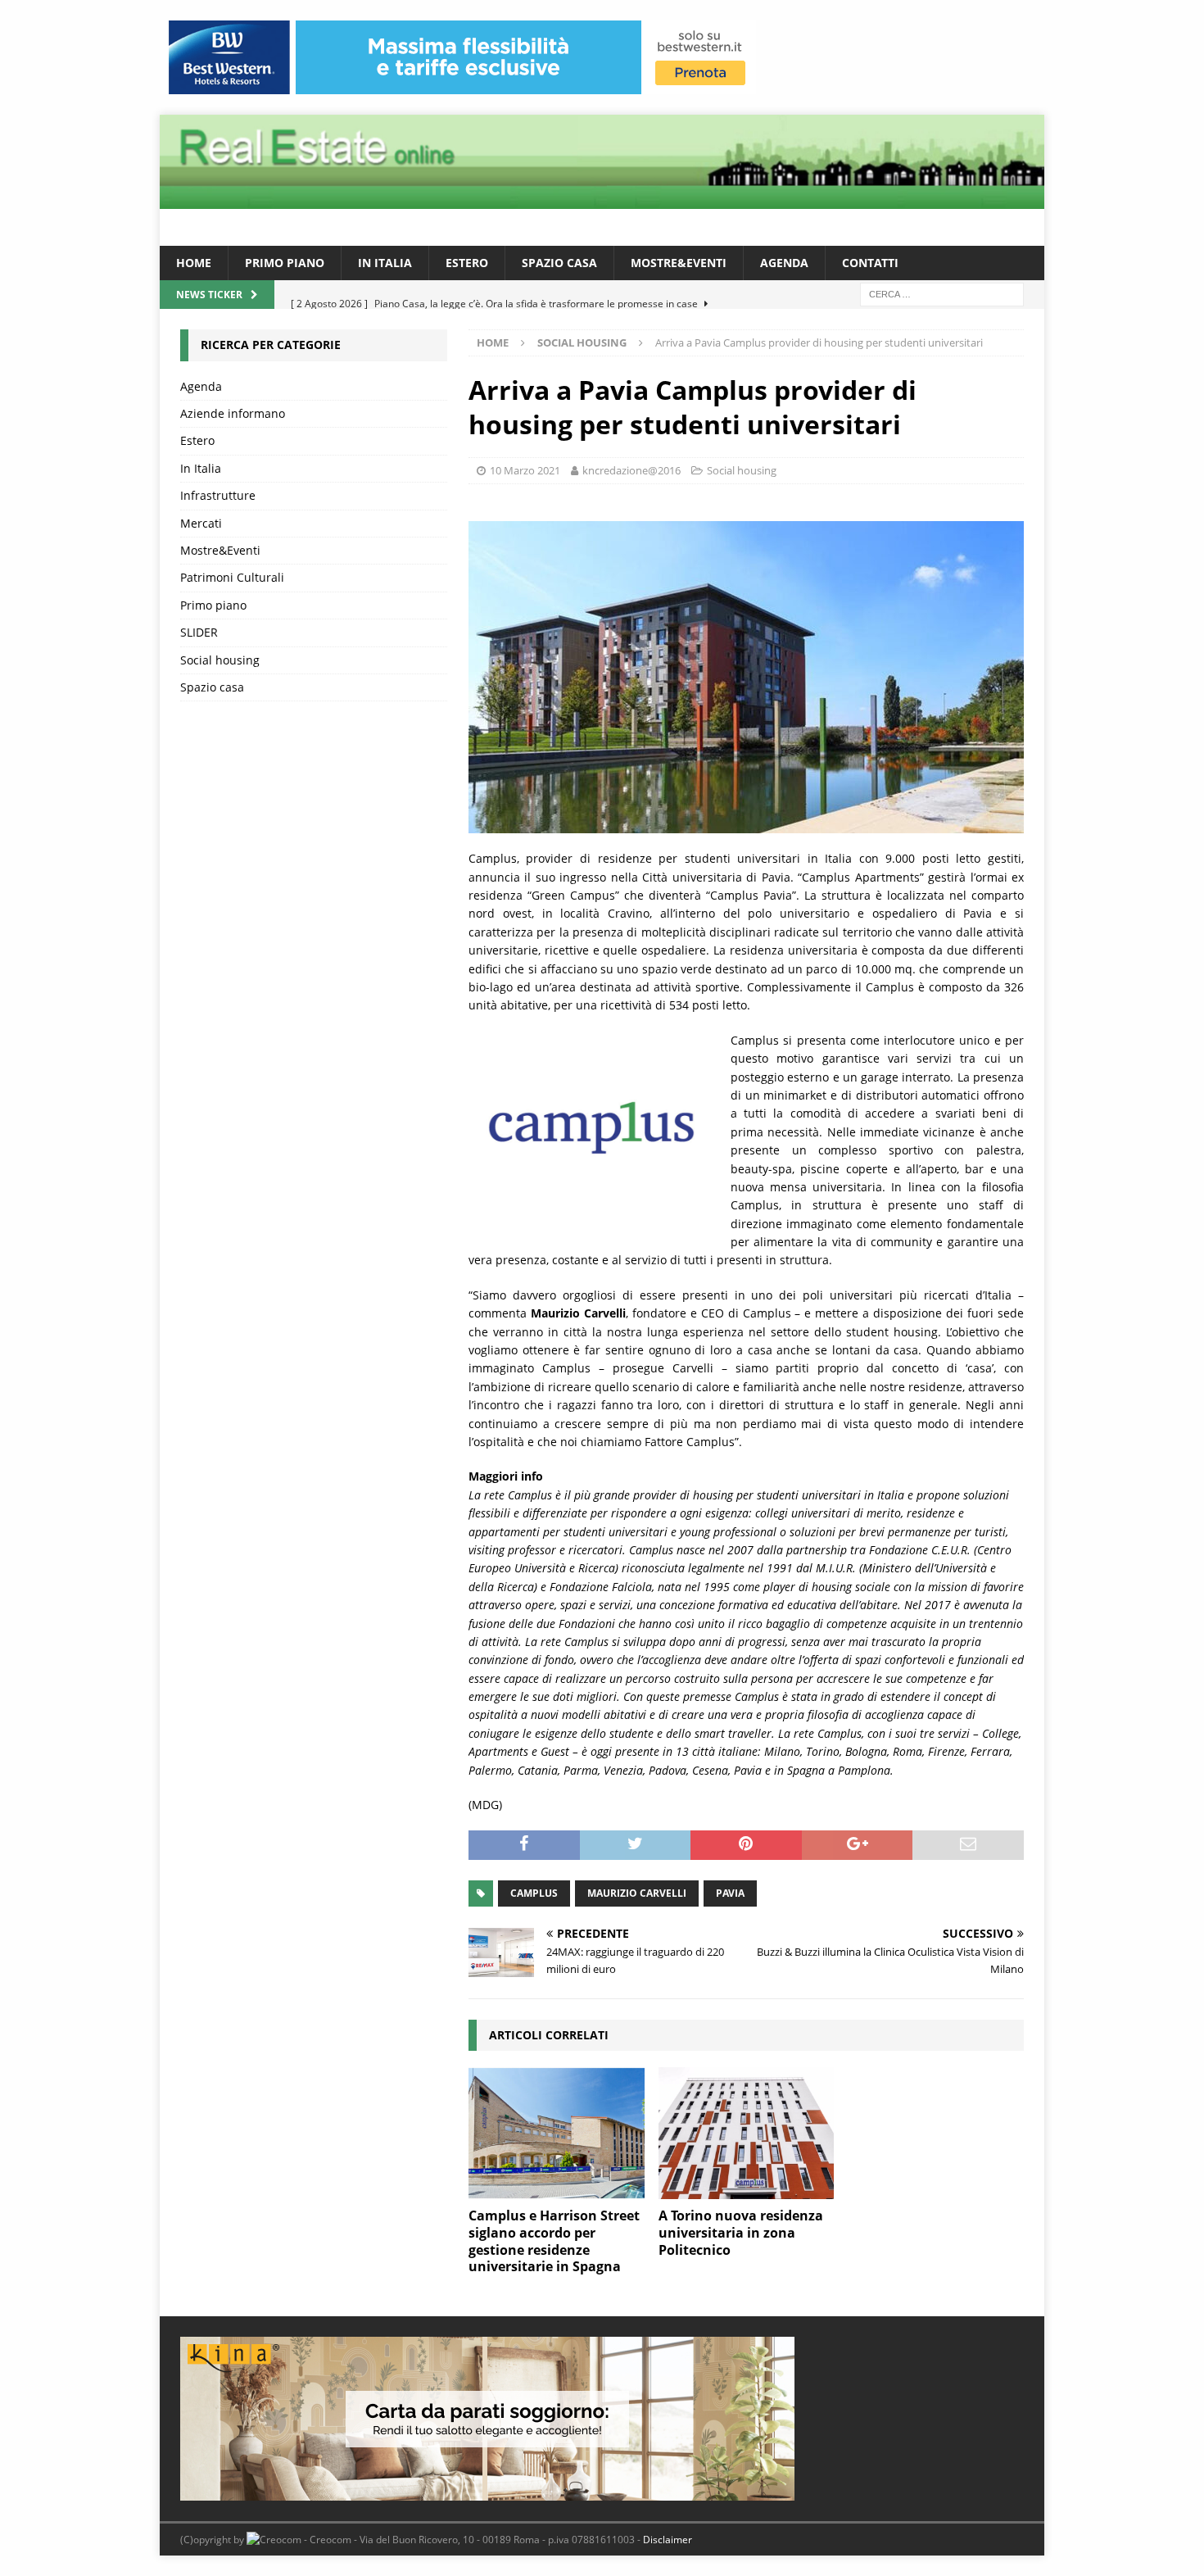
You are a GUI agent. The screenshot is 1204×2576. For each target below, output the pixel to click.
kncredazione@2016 (631, 470)
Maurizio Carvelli (637, 1893)
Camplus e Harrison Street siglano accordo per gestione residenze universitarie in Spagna (554, 2241)
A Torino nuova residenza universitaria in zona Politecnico (741, 2233)
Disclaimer (668, 2540)
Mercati (201, 523)
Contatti (870, 263)
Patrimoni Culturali (232, 577)
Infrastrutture (218, 495)
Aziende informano (233, 413)
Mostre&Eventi (679, 263)
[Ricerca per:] (942, 294)
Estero (467, 263)
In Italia (385, 263)
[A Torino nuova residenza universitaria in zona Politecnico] (747, 2133)
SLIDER (199, 632)
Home (194, 263)
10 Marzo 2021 (525, 470)
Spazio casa (559, 263)
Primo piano (285, 263)
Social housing (742, 470)
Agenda (784, 263)
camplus (534, 1893)
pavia (730, 1893)
